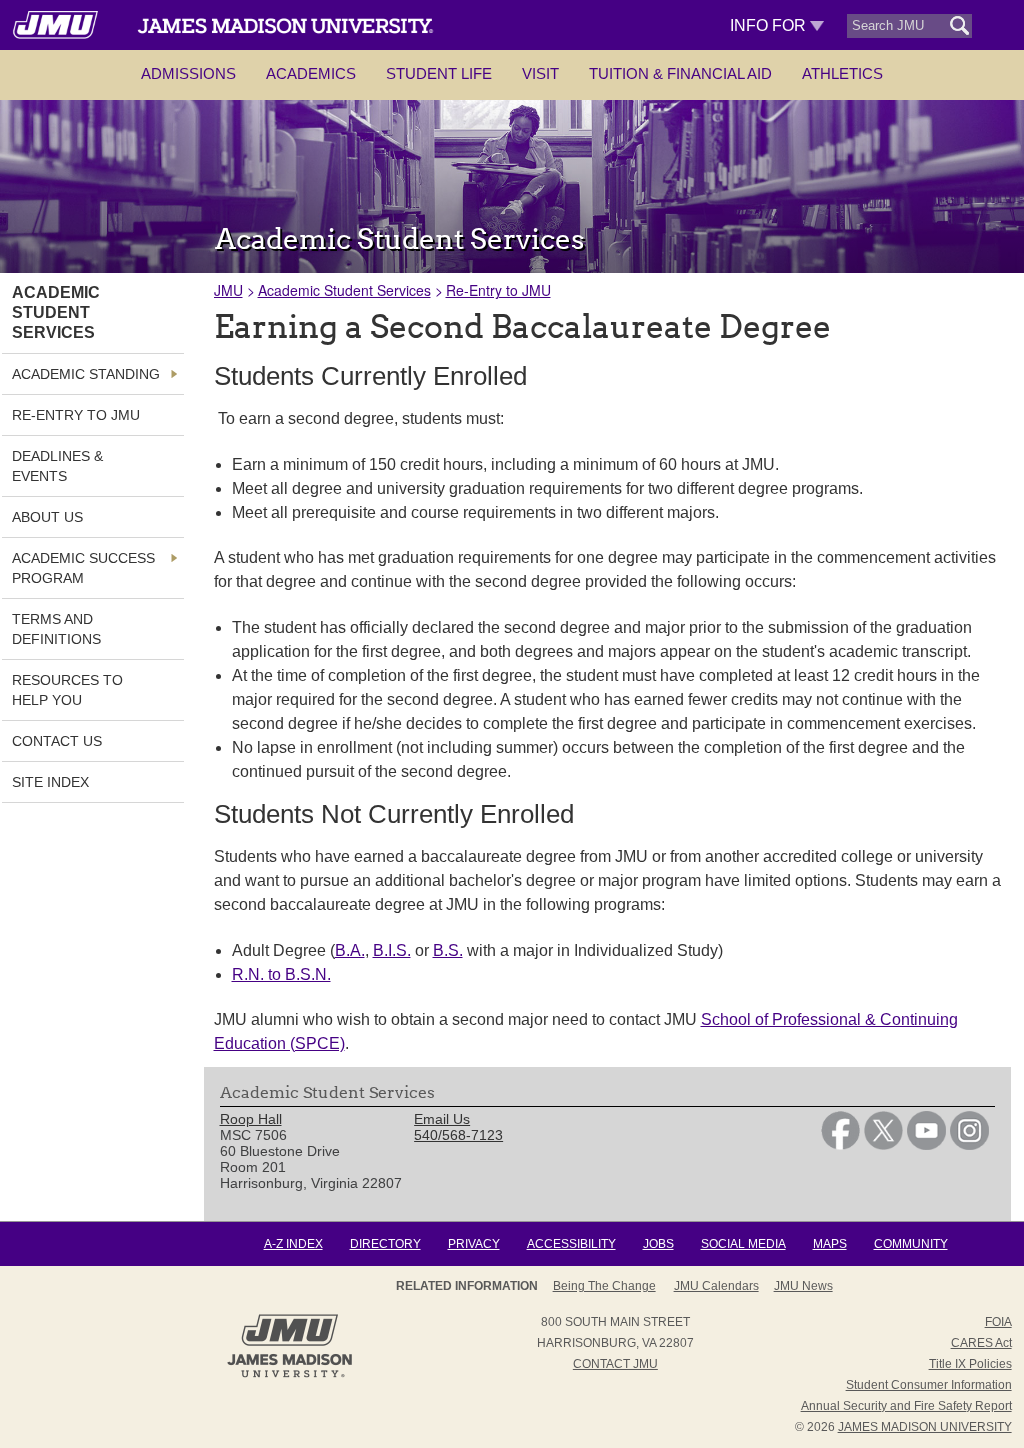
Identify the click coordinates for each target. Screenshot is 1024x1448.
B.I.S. (392, 950)
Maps (830, 1244)
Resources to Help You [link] (67, 690)
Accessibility (571, 1244)
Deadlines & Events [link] (57, 466)
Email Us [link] (442, 1119)
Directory (385, 1244)
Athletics (842, 73)
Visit (540, 73)
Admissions (188, 73)
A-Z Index (293, 1244)
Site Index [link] (50, 782)
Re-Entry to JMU (498, 290)
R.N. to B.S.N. (281, 974)
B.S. (448, 950)
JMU (228, 290)
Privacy (474, 1244)
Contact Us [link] (57, 741)
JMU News (803, 1286)
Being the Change (604, 1286)
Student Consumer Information (929, 1385)
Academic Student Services (344, 290)
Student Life (439, 73)
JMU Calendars (716, 1286)
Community (911, 1244)
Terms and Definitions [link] (56, 629)
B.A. (350, 950)
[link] (840, 1145)
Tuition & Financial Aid (680, 73)
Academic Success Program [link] (83, 568)
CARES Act (981, 1343)
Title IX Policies (970, 1364)
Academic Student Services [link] (56, 312)
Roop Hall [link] (251, 1119)
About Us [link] (47, 517)
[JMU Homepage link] (289, 1375)
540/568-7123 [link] (458, 1135)
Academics (311, 73)
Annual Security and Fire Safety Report (906, 1406)
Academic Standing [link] (86, 374)
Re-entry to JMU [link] (76, 415)
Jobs (658, 1244)
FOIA (998, 1322)
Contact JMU (615, 1364)
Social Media (743, 1244)
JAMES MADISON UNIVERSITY (925, 1427)
